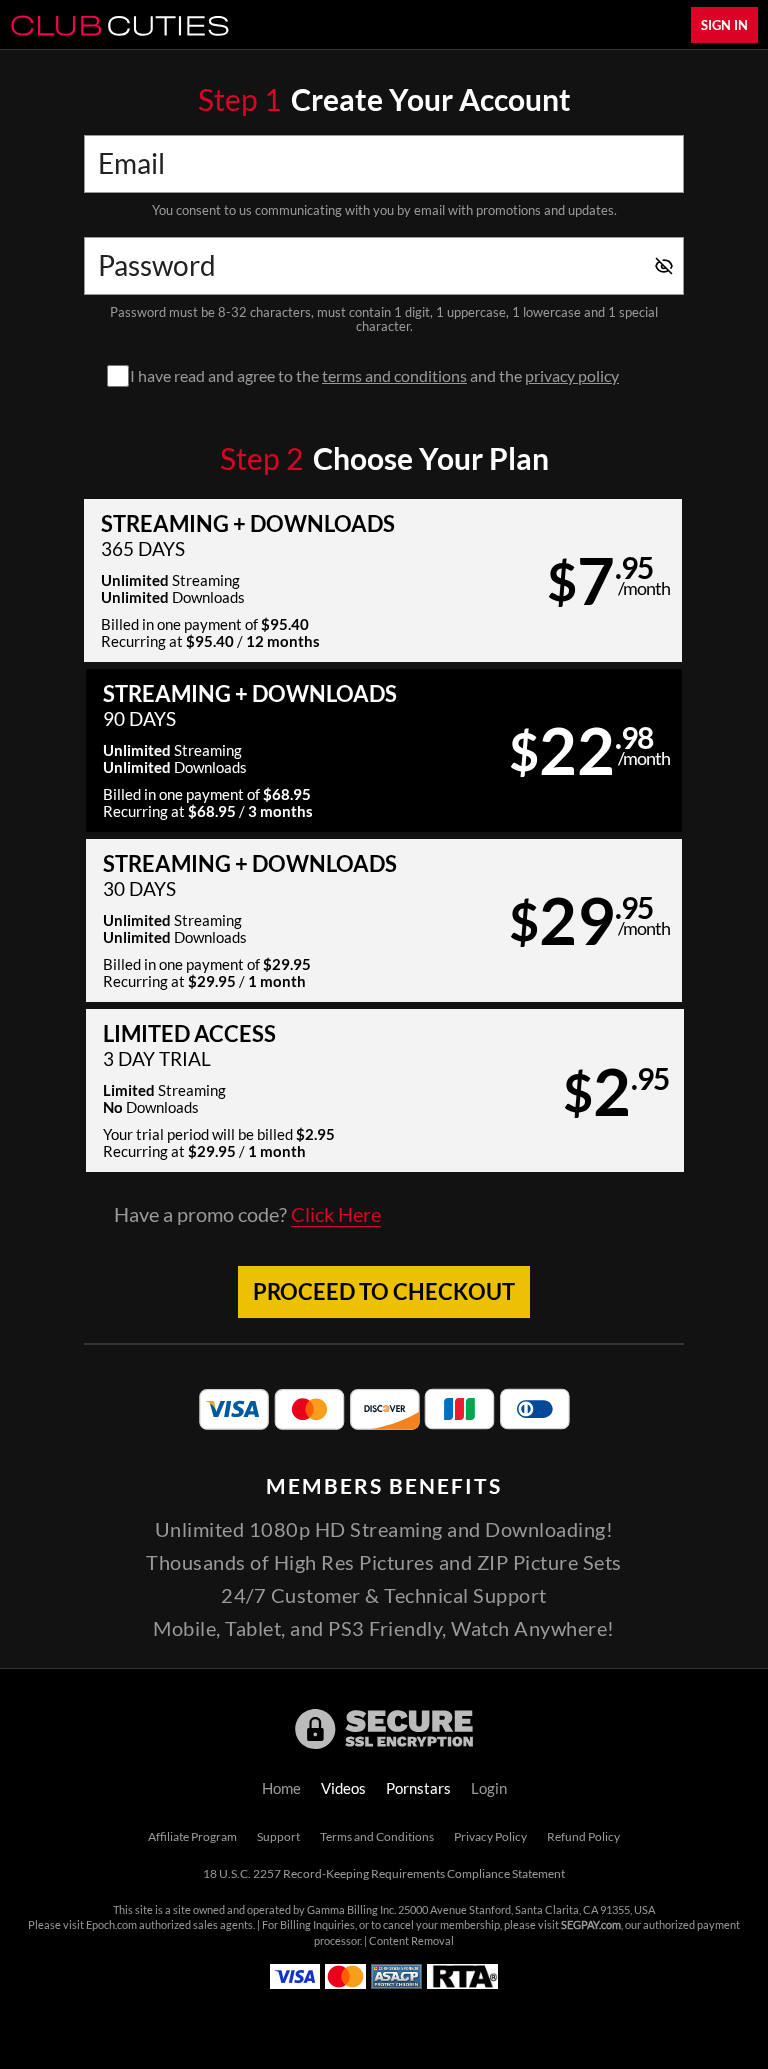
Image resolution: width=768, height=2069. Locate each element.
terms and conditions (394, 376)
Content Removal (411, 1941)
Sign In (724, 25)
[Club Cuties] (120, 25)
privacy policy (572, 376)
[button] (383, 580)
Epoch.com (111, 1925)
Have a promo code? (247, 1215)
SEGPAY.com (591, 1925)
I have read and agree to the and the (374, 376)
